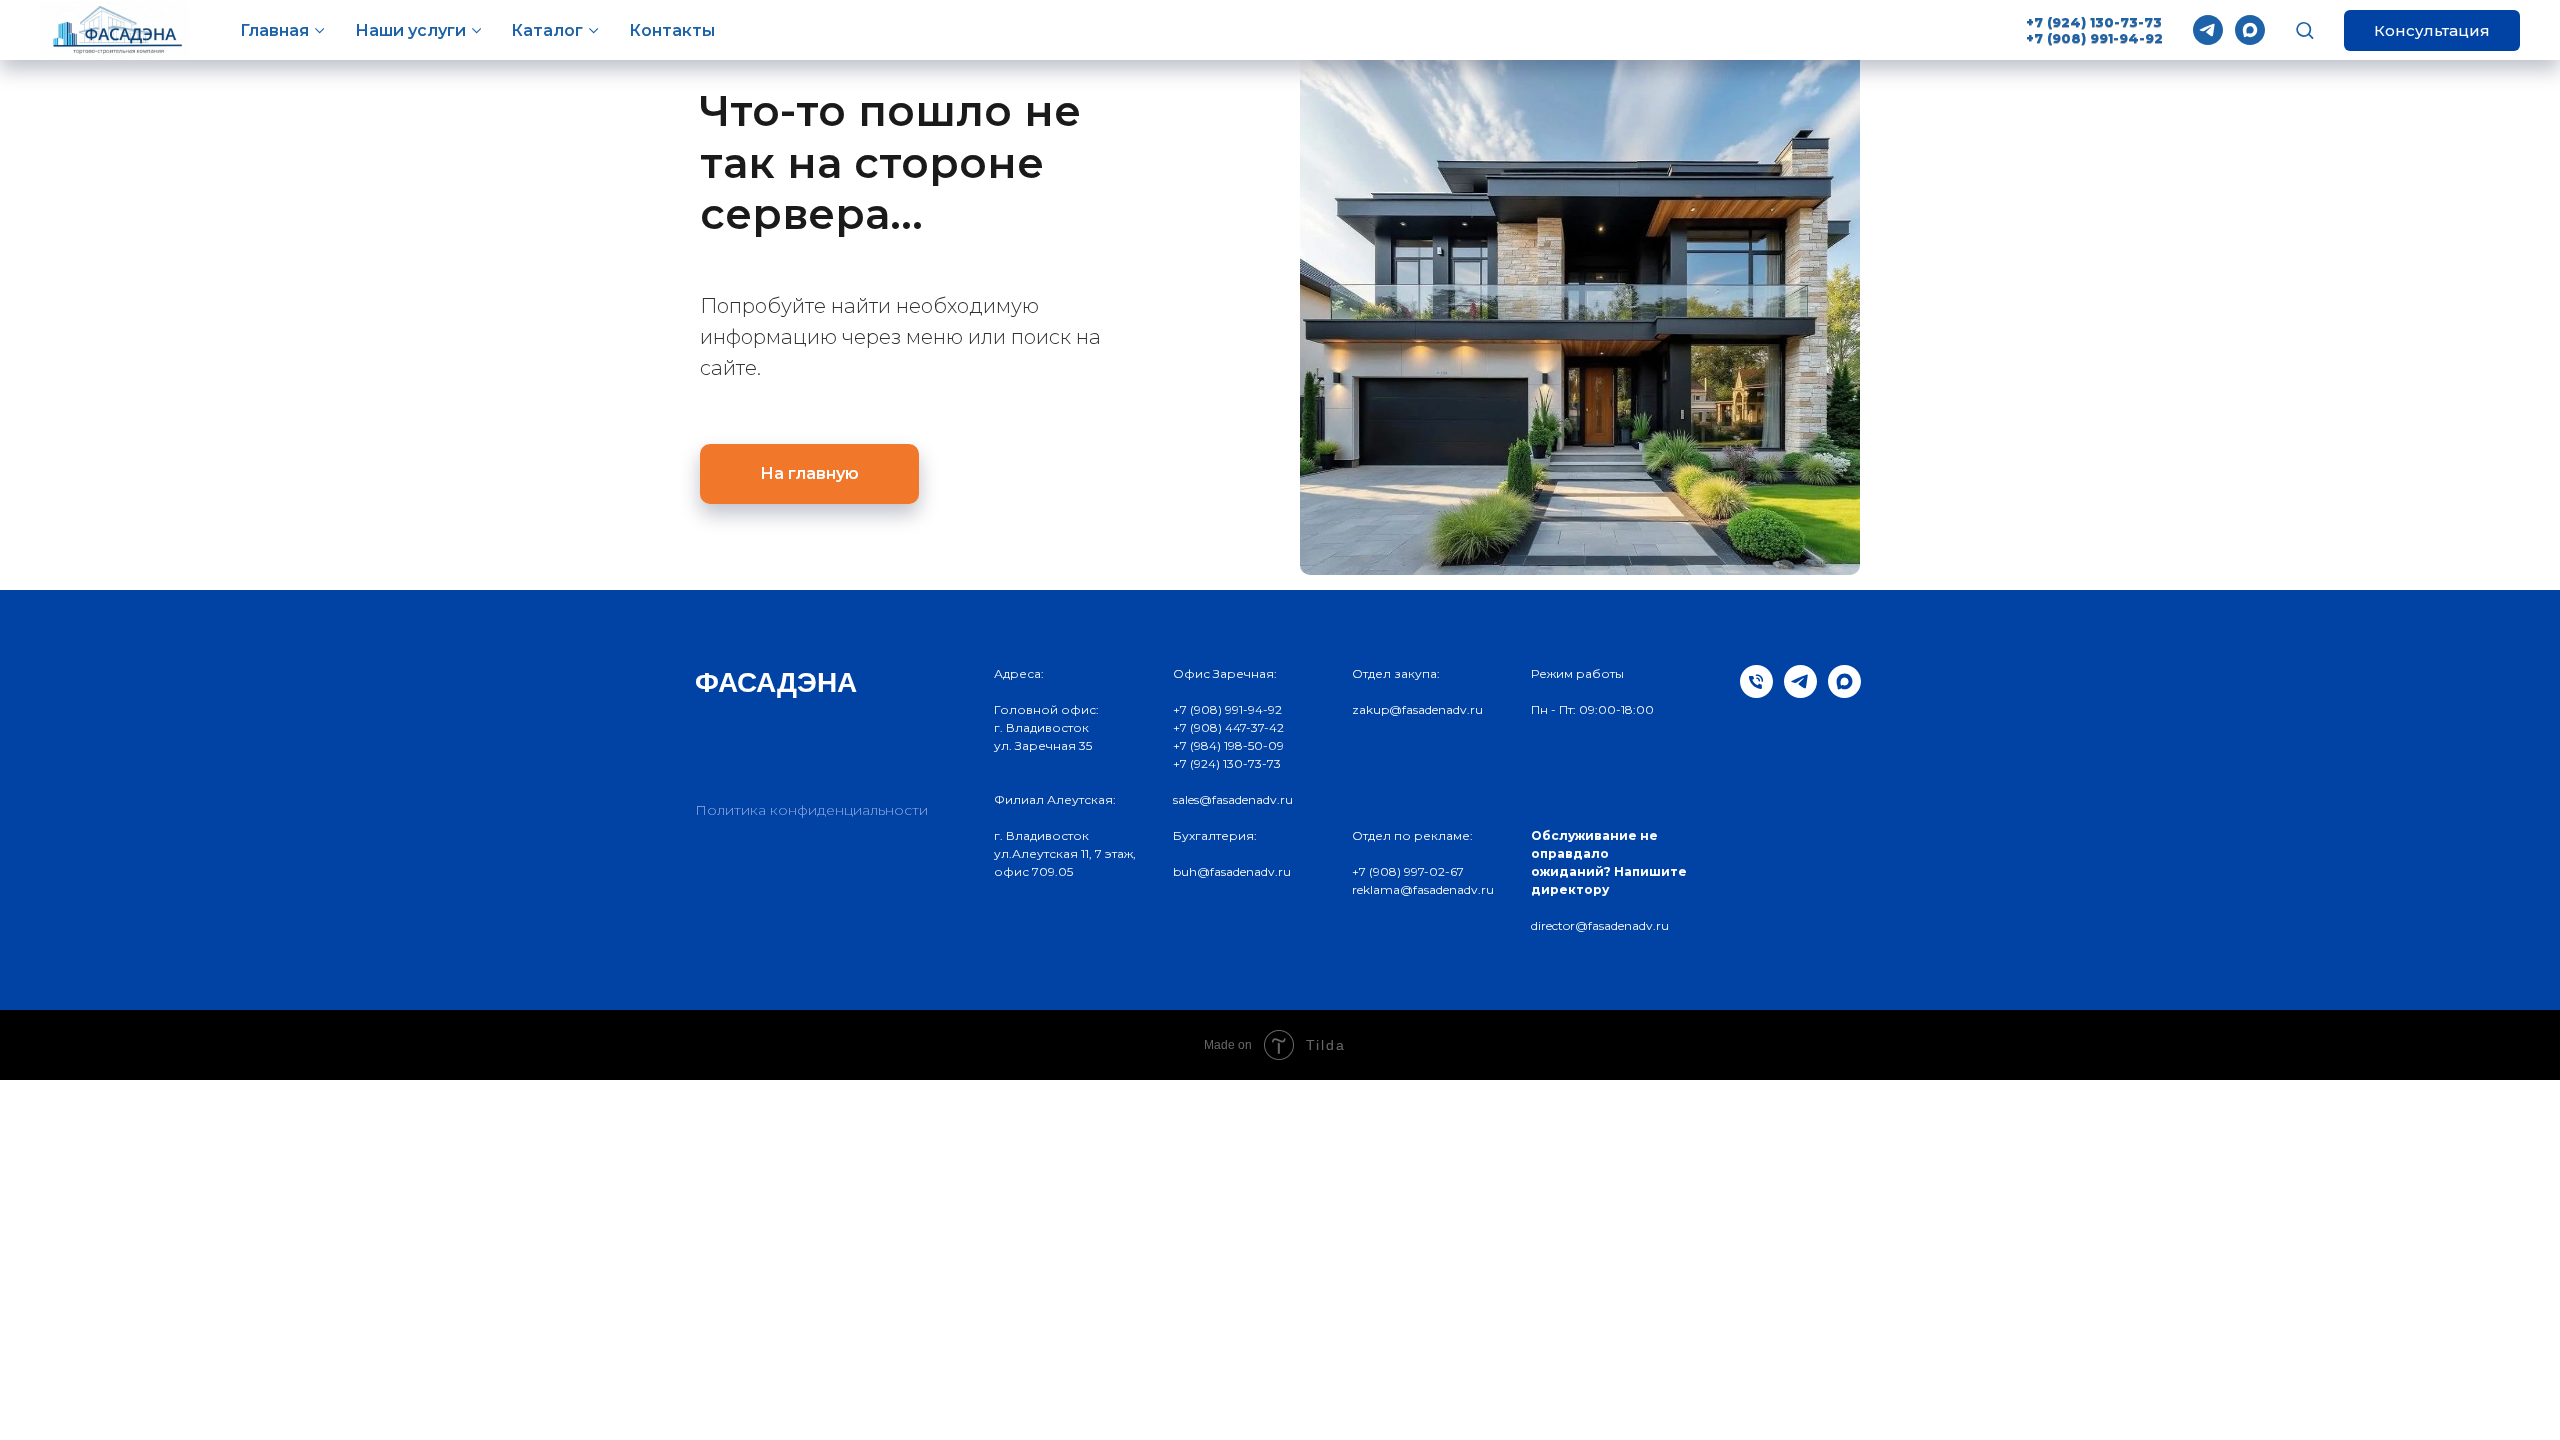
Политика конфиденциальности (811, 810)
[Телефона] (1756, 692)
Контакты (672, 30)
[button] (2304, 29)
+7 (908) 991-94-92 (2094, 38)
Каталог (547, 30)
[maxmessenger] (2250, 30)
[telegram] (2208, 30)
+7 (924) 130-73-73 (2094, 22)
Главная (274, 30)
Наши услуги (410, 30)
